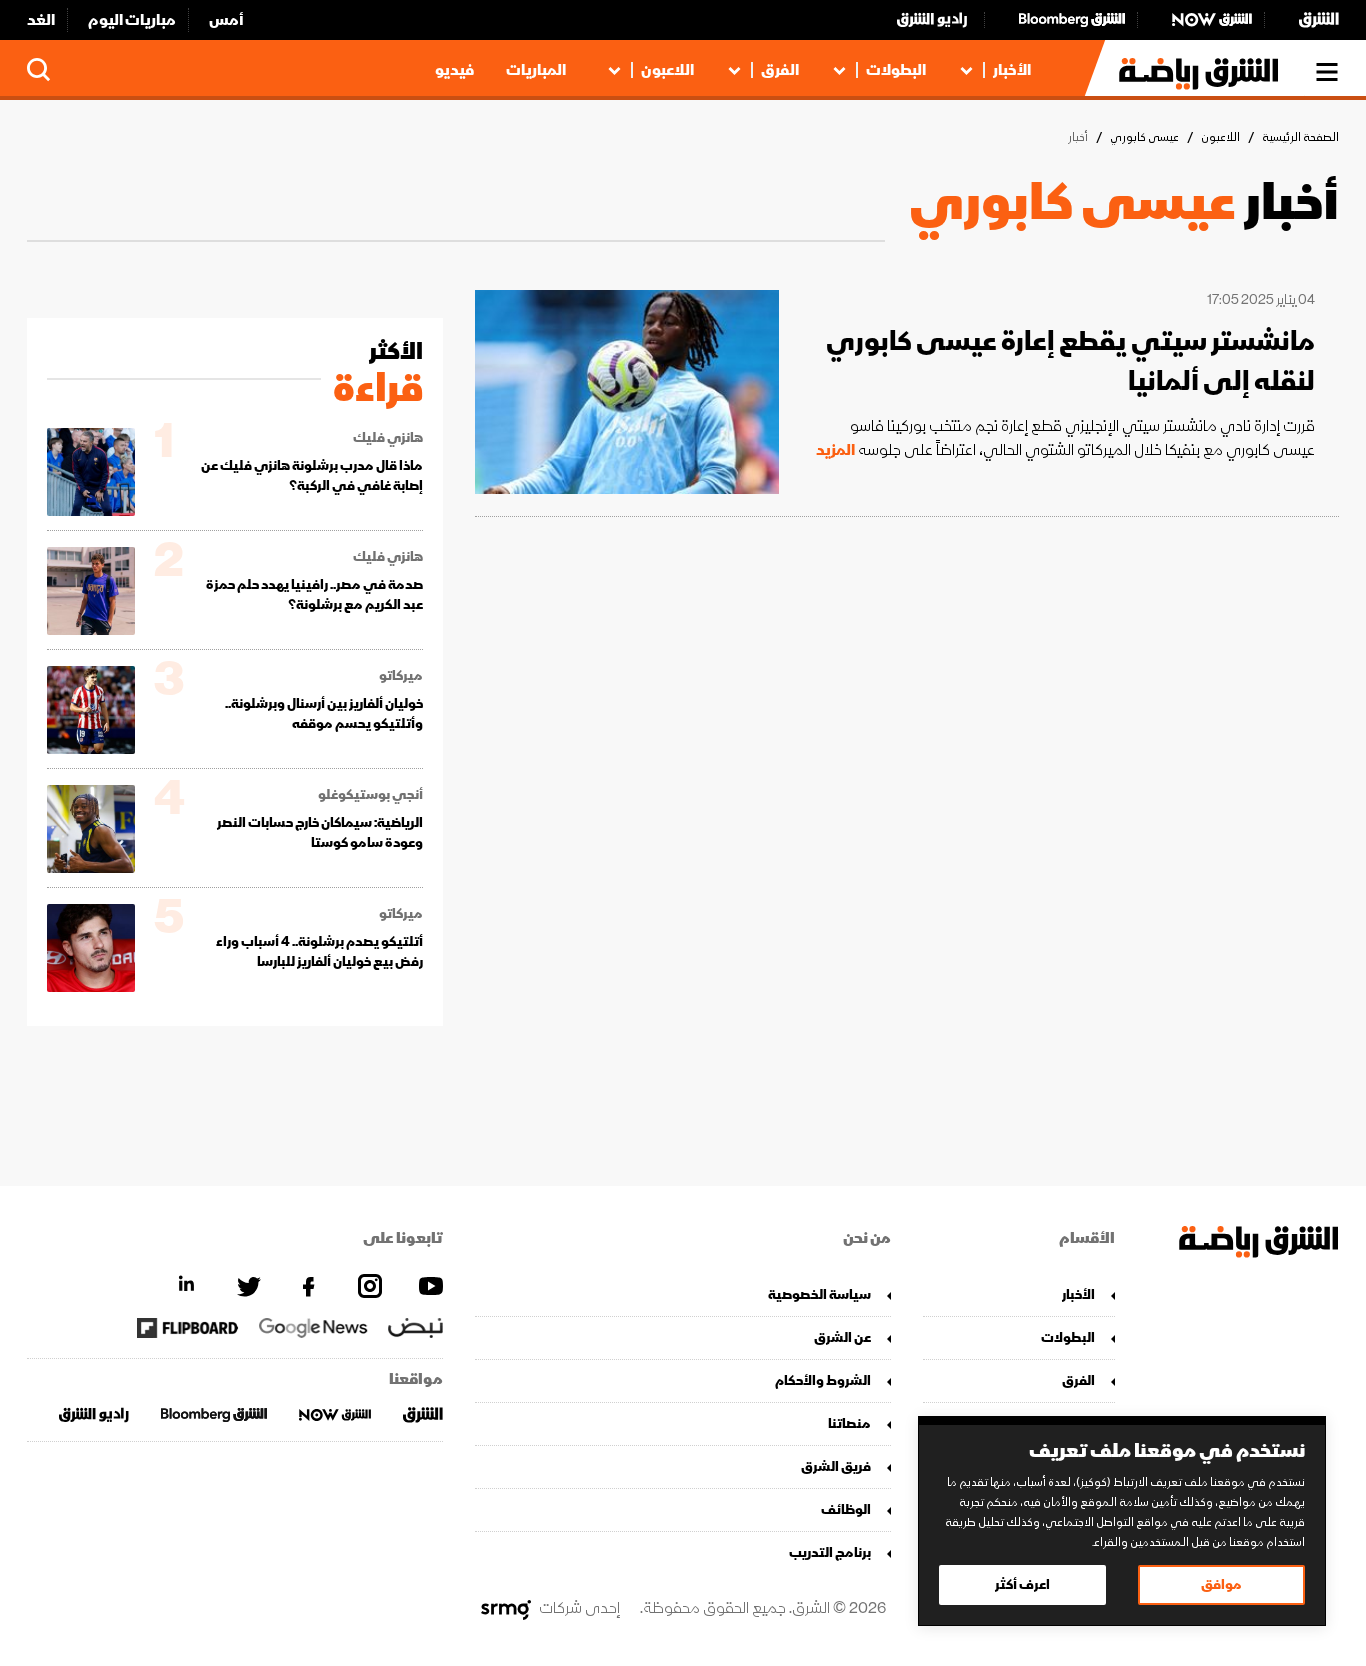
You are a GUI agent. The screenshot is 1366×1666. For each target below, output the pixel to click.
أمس (226, 20)
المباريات (536, 70)
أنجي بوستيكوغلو (370, 795)
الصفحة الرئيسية (1300, 137)
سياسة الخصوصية (819, 1294)
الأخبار (1012, 70)
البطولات (896, 70)
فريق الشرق (836, 1466)
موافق (1221, 1584)
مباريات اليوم (132, 20)
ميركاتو (401, 676)
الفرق (780, 70)
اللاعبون (667, 70)
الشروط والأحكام (823, 1380)
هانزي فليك (388, 438)
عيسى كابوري (1144, 137)
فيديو (454, 70)
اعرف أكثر (1022, 1584)
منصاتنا (849, 1423)
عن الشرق (842, 1337)
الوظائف (846, 1509)
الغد (41, 20)
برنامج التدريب (830, 1552)
